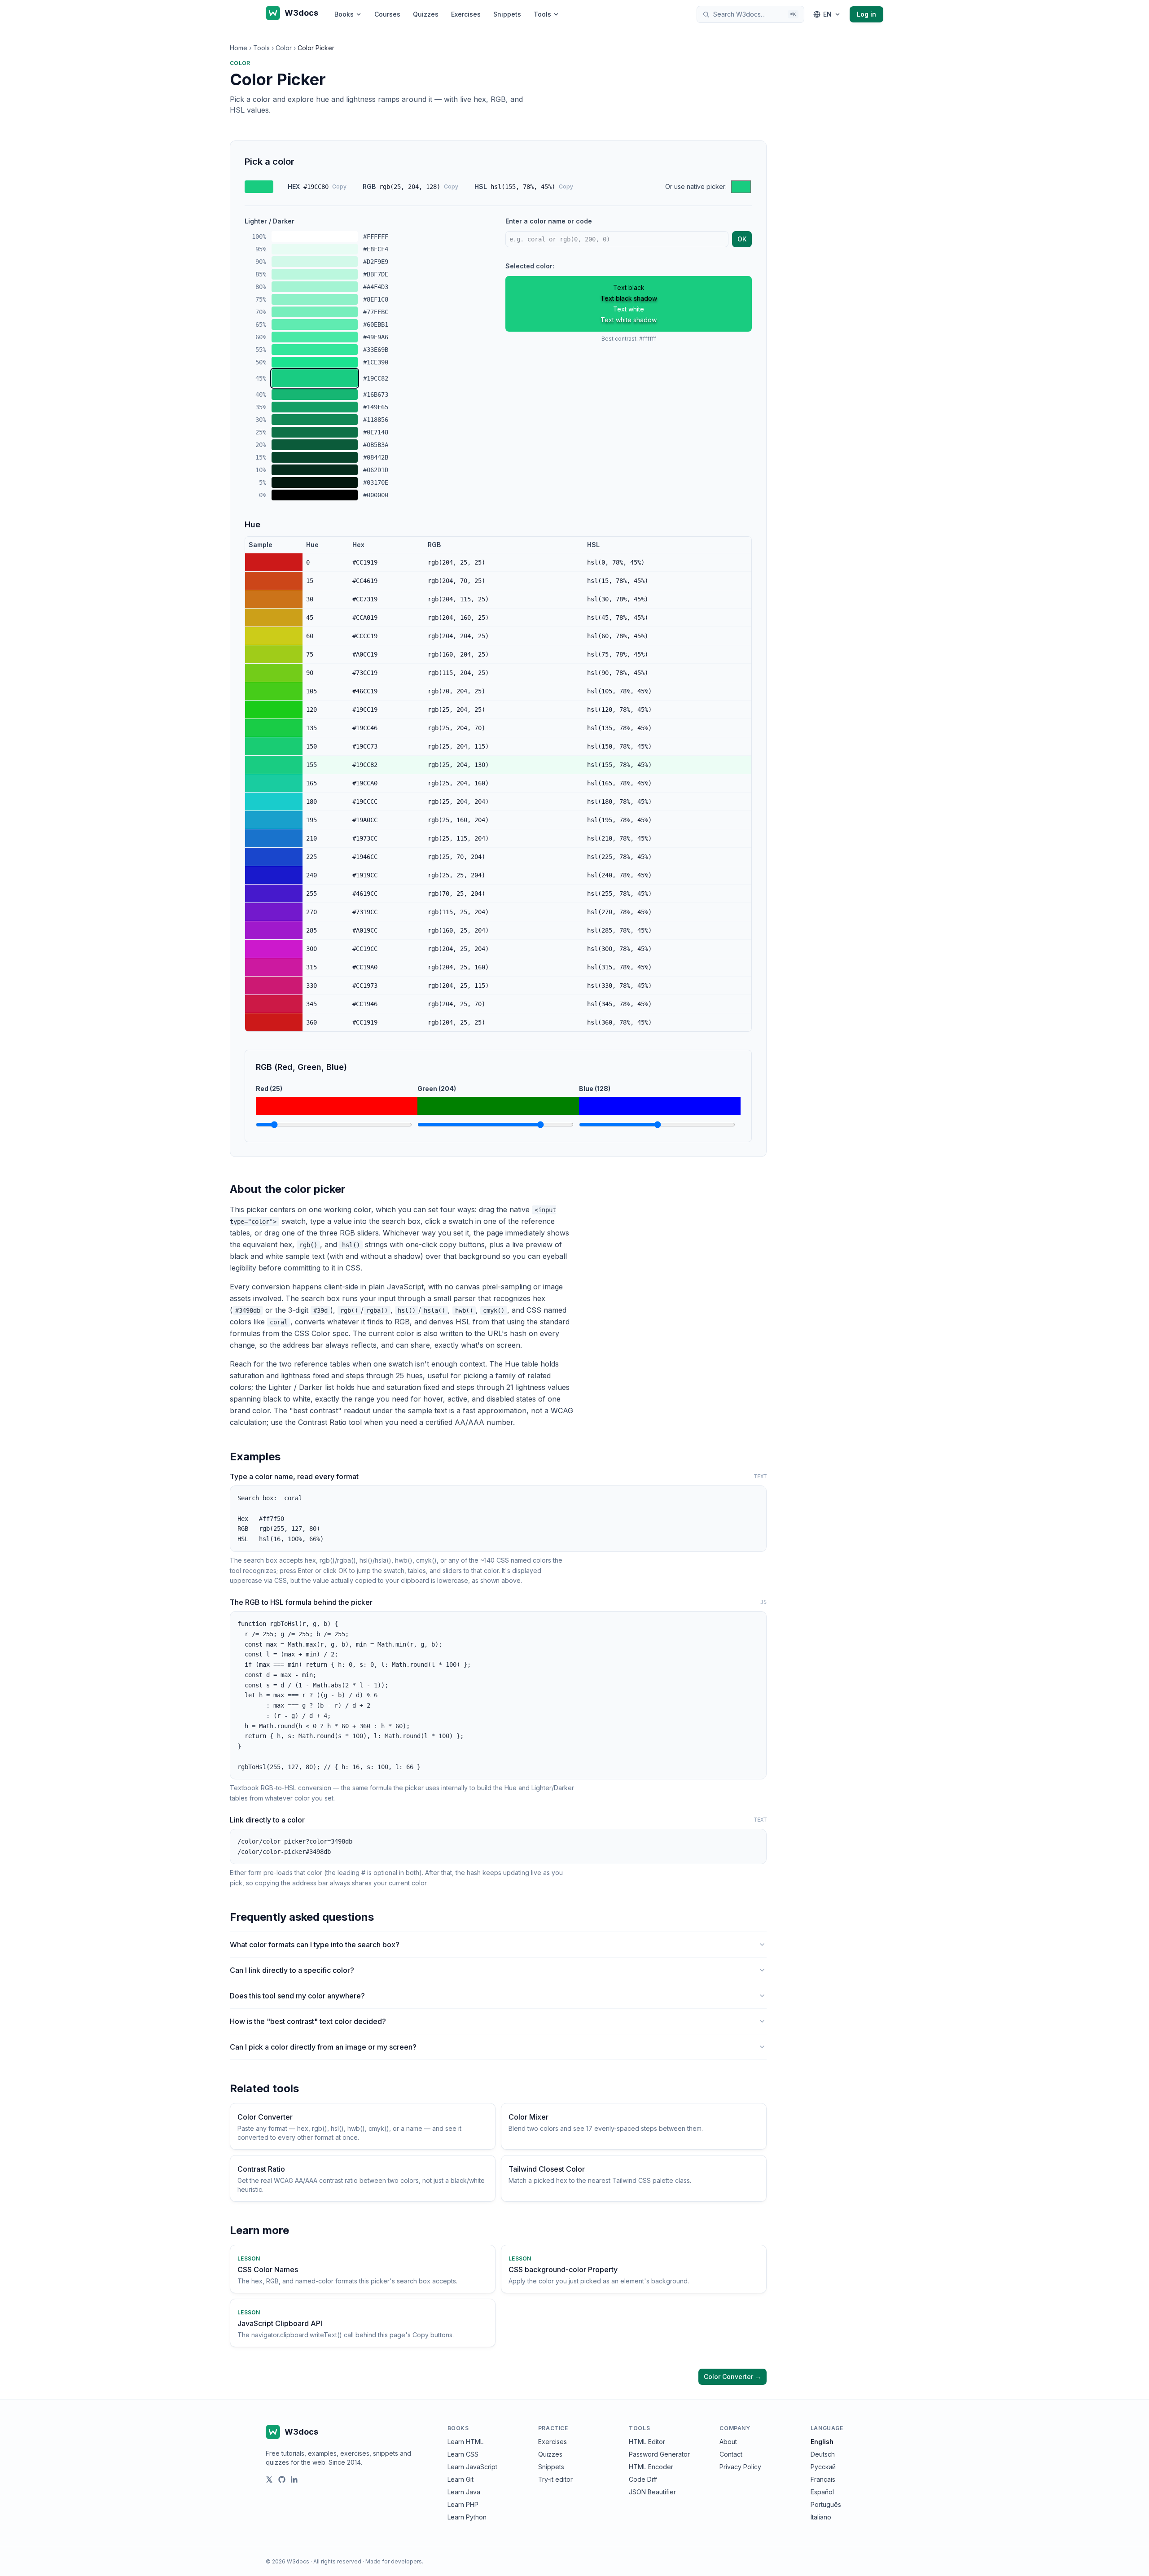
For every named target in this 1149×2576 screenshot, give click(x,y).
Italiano (821, 2517)
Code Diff (643, 2479)
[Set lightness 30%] (315, 420)
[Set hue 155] (274, 765)
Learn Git (460, 2479)
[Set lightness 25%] (315, 432)
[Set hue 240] (274, 875)
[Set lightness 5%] (315, 482)
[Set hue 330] (274, 986)
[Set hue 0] (274, 562)
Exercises (466, 14)
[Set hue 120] (274, 710)
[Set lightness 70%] (315, 312)
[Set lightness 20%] (315, 445)
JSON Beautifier (652, 2492)
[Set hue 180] (274, 802)
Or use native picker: (696, 186)
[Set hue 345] (274, 1004)
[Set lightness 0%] (315, 495)
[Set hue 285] (274, 930)
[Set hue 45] (274, 618)
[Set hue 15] (274, 581)
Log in (866, 14)
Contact (731, 2454)
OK (742, 239)
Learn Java (464, 2492)
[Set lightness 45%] (315, 378)
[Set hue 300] (274, 949)
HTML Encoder (651, 2467)
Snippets (507, 14)
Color (284, 48)
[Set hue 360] (274, 1022)
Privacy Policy (740, 2467)
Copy (339, 186)
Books (344, 14)
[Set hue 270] (274, 912)
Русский (823, 2467)
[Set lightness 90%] (315, 262)
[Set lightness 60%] (315, 337)
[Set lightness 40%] (315, 394)
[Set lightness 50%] (315, 362)
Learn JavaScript (472, 2467)
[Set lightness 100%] (315, 237)
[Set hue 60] (274, 636)
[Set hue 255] (274, 894)
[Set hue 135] (274, 728)
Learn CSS (463, 2454)
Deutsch (823, 2454)
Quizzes (426, 14)
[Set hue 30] (274, 599)
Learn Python (467, 2517)
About (728, 2442)
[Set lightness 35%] (315, 407)
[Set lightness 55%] (315, 350)
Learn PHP (463, 2504)
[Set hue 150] (274, 746)
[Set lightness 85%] (315, 274)
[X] (269, 2480)
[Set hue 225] (274, 857)
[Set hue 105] (274, 691)
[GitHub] (282, 2480)
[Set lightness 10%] (315, 470)
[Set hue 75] (274, 654)
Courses (387, 14)
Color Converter (732, 2377)
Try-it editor (555, 2479)
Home (239, 48)
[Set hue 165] (274, 783)
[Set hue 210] (274, 838)
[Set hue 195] (274, 820)
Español (822, 2492)
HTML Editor (647, 2442)
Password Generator (659, 2454)
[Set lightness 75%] (315, 299)
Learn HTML (465, 2442)
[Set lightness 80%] (315, 287)
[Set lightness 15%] (315, 457)
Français (823, 2479)
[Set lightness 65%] (315, 324)
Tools (542, 14)
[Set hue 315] (274, 967)
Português (826, 2504)
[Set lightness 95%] (315, 249)
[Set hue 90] (274, 673)
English (822, 2442)
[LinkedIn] (294, 2480)
